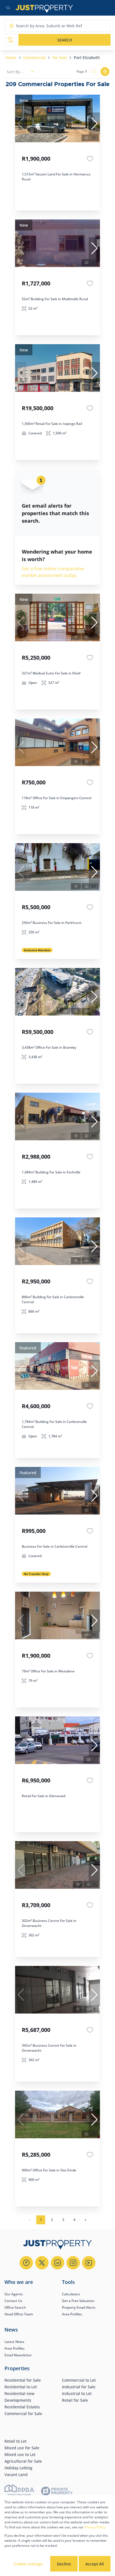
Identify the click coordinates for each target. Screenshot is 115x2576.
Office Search (15, 2307)
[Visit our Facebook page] (26, 2263)
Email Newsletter (18, 2355)
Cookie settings (28, 2564)
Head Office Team (19, 2314)
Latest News (14, 2342)
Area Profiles (72, 2314)
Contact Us (13, 2301)
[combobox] (38, 26)
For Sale (60, 58)
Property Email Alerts (79, 2307)
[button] (94, 124)
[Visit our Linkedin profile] (57, 2263)
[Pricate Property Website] (57, 2492)
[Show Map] (105, 72)
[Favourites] (90, 159)
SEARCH (65, 40)
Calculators (71, 2294)
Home (11, 58)
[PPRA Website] (19, 2492)
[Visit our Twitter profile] (42, 2263)
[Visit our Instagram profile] (73, 2263)
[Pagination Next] (85, 2220)
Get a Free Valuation (78, 2301)
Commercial (34, 58)
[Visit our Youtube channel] (89, 2263)
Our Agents (14, 2294)
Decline (64, 2564)
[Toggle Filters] (10, 40)
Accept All (95, 2564)
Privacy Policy (95, 2527)
